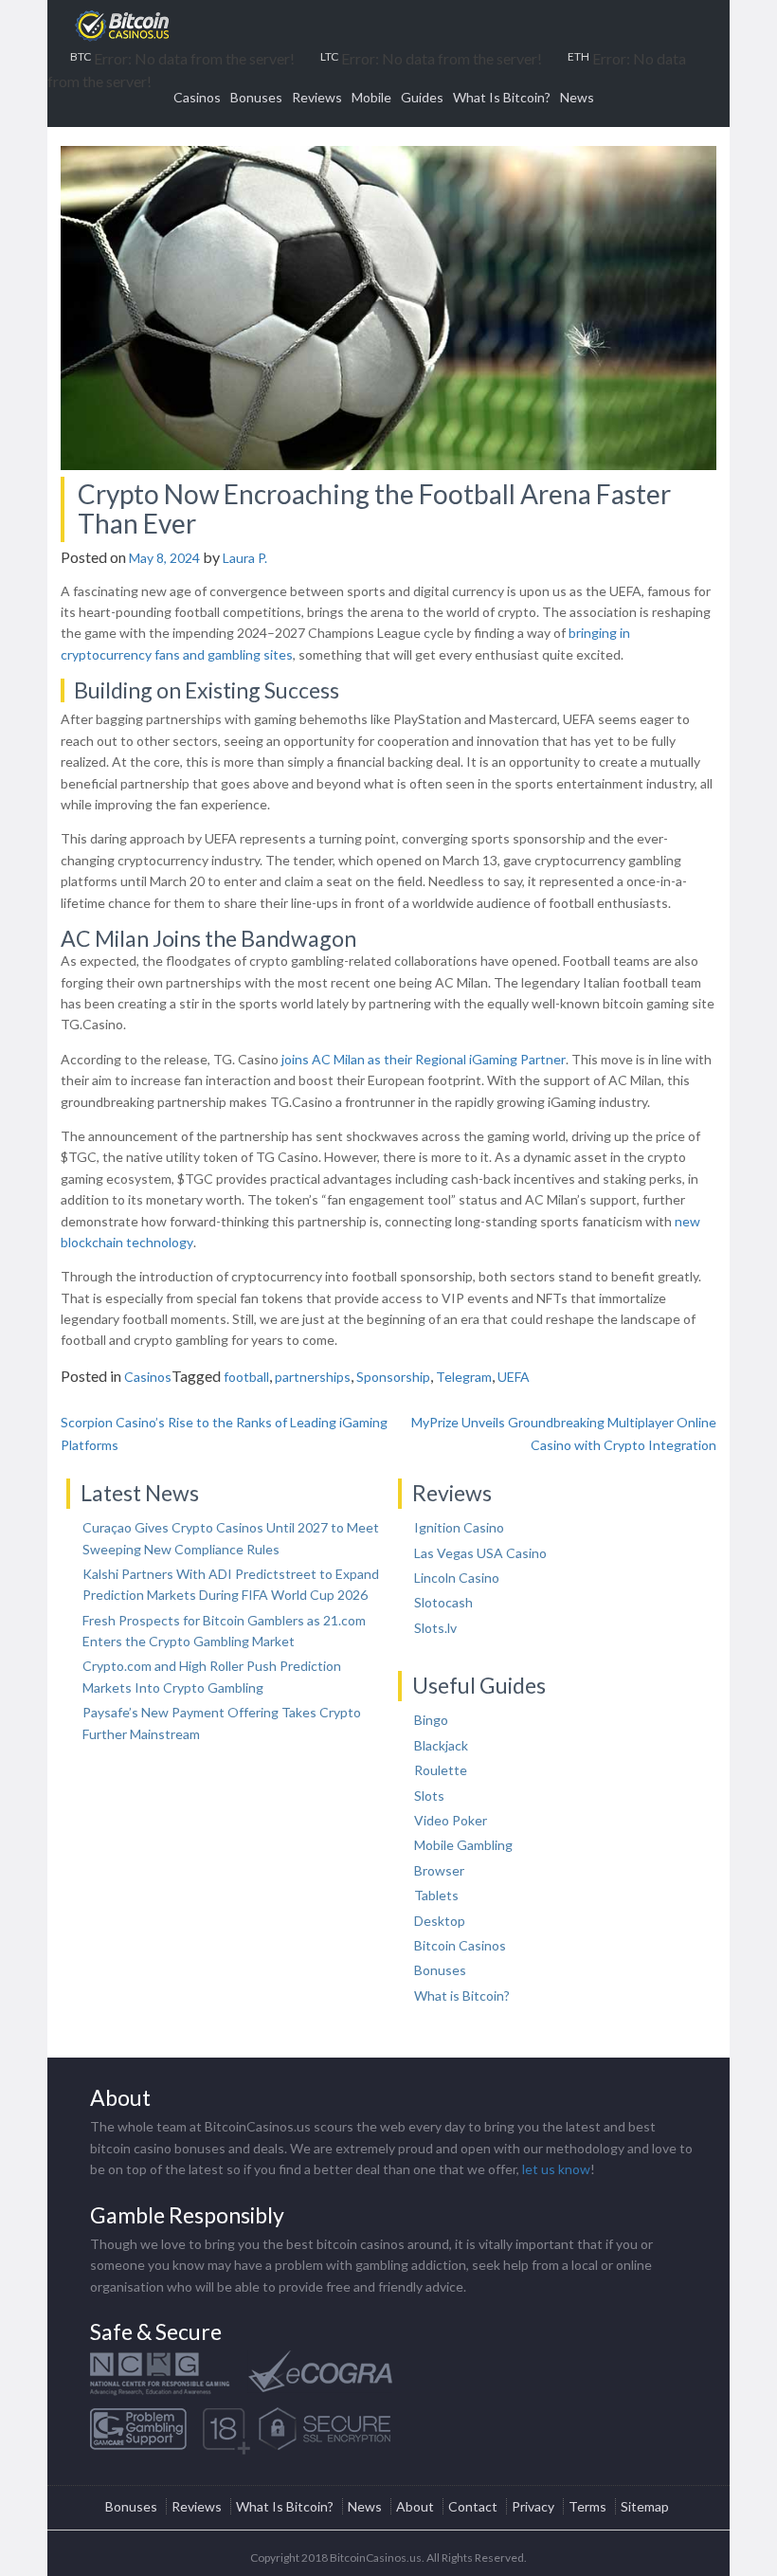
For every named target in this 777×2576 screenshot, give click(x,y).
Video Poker (451, 1820)
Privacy (533, 2506)
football (246, 1377)
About (415, 2506)
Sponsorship (393, 1377)
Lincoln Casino (457, 1578)
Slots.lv (435, 1628)
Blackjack (441, 1745)
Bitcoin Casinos (460, 1945)
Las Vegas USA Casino (480, 1553)
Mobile (371, 97)
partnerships (313, 1377)
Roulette (441, 1770)
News (577, 97)
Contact (473, 2506)
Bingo (431, 1720)
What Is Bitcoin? (502, 97)
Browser (439, 1870)
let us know (556, 2169)
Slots (429, 1796)
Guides (422, 97)
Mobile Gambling (463, 1845)
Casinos (197, 97)
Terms (587, 2506)
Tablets (436, 1895)
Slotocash (443, 1602)
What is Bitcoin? (462, 1995)
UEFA (514, 1377)
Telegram (464, 1377)
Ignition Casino (459, 1527)
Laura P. (245, 558)
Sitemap (645, 2506)
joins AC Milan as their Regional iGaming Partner (424, 1059)
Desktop (440, 1921)
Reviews (317, 97)
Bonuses (256, 97)
